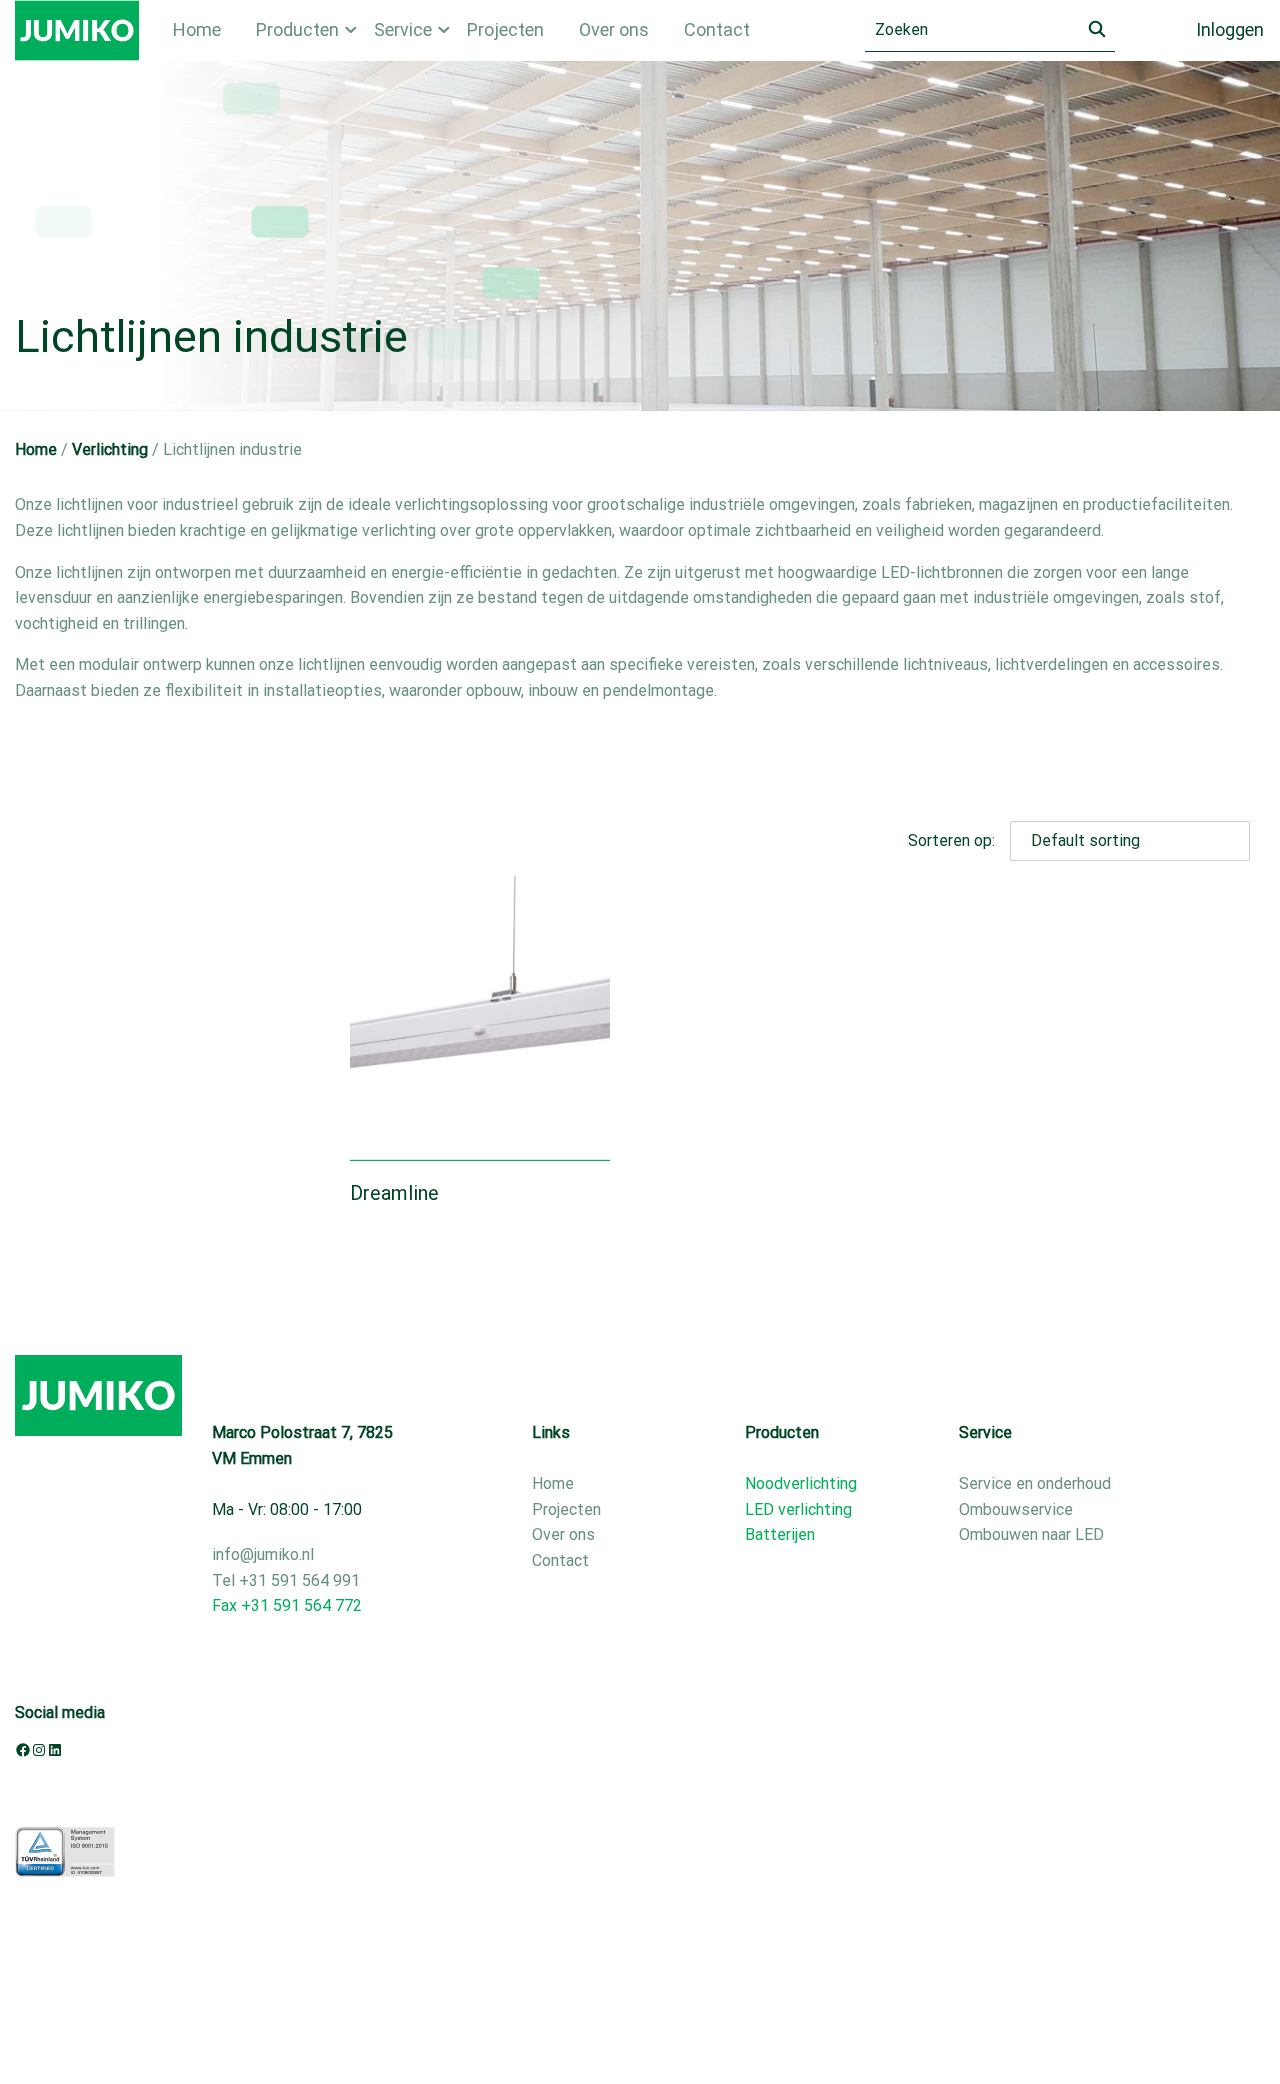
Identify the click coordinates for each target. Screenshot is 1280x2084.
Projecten (505, 29)
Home (197, 29)
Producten (297, 29)
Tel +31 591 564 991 (286, 1580)
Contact (717, 29)
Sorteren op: (951, 840)
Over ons (614, 29)
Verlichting (110, 449)
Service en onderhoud (1035, 1483)
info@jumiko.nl (263, 1554)
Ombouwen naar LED (1031, 1534)
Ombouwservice (1016, 1509)
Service (403, 29)
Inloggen (1230, 29)
